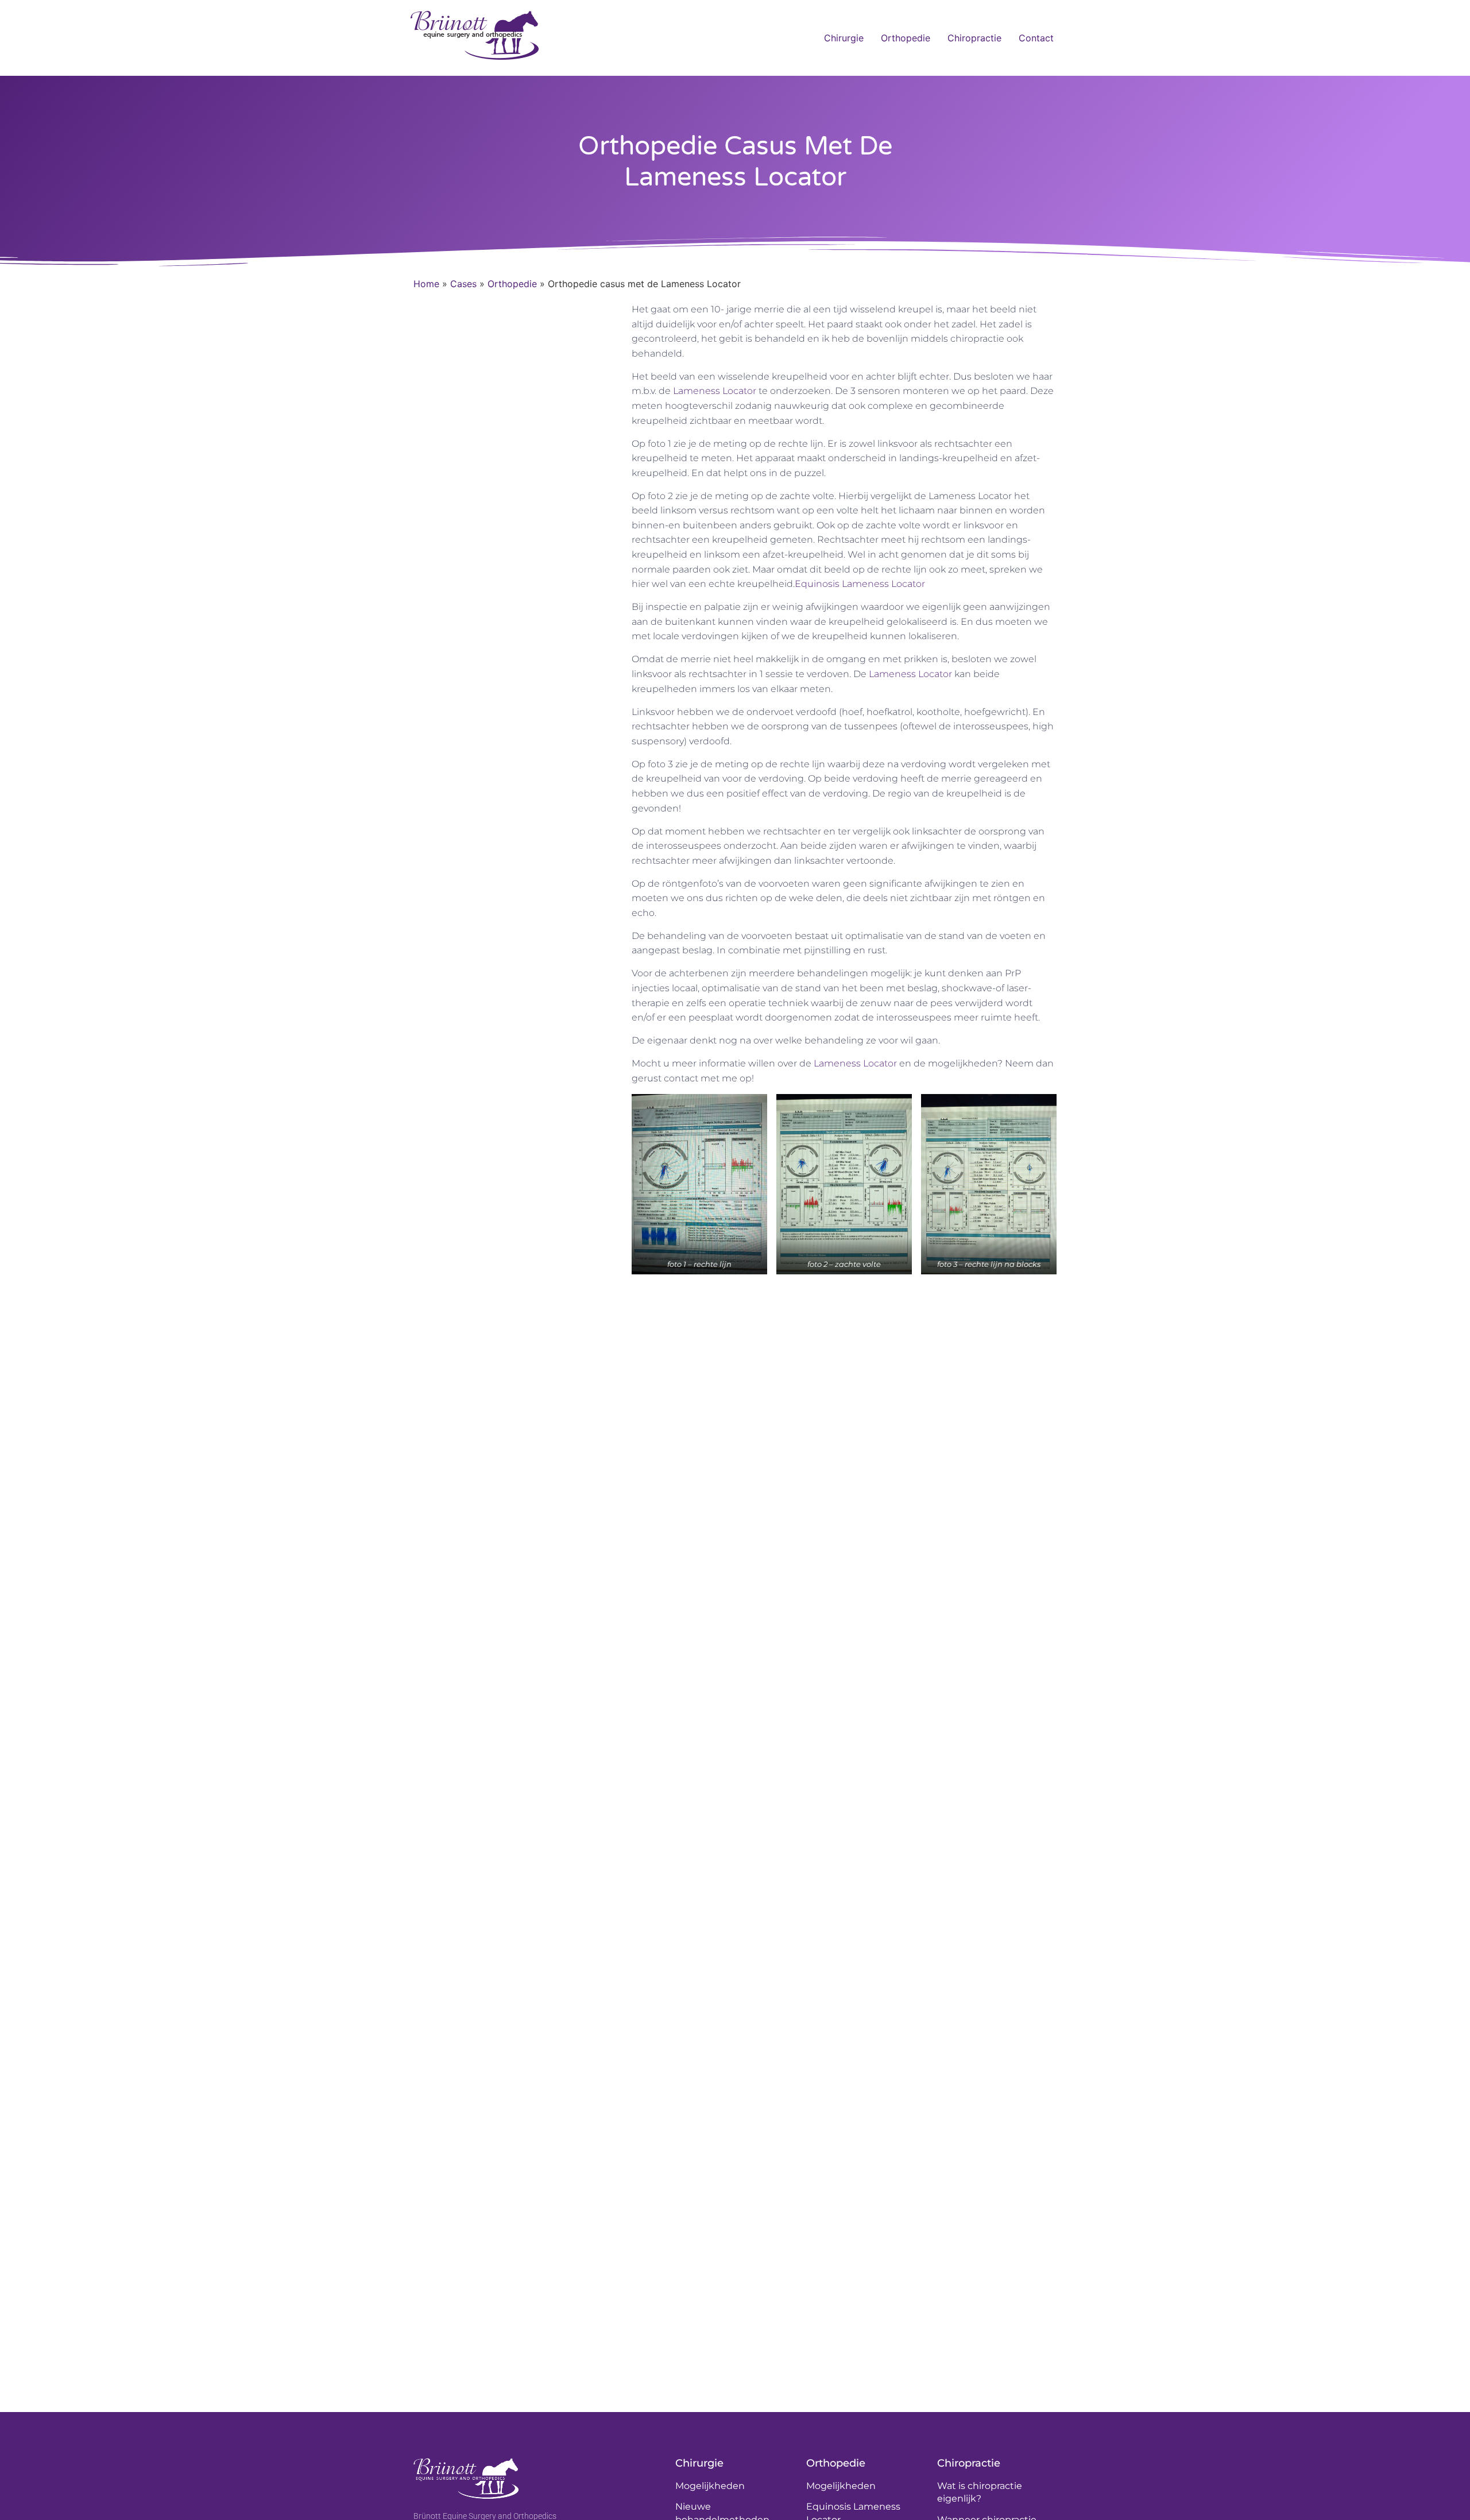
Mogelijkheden (710, 2486)
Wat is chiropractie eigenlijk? (980, 2492)
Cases (463, 284)
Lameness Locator (715, 391)
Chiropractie (974, 38)
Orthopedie (906, 38)
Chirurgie (844, 38)
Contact (1036, 38)
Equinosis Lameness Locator (860, 584)
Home (426, 284)
